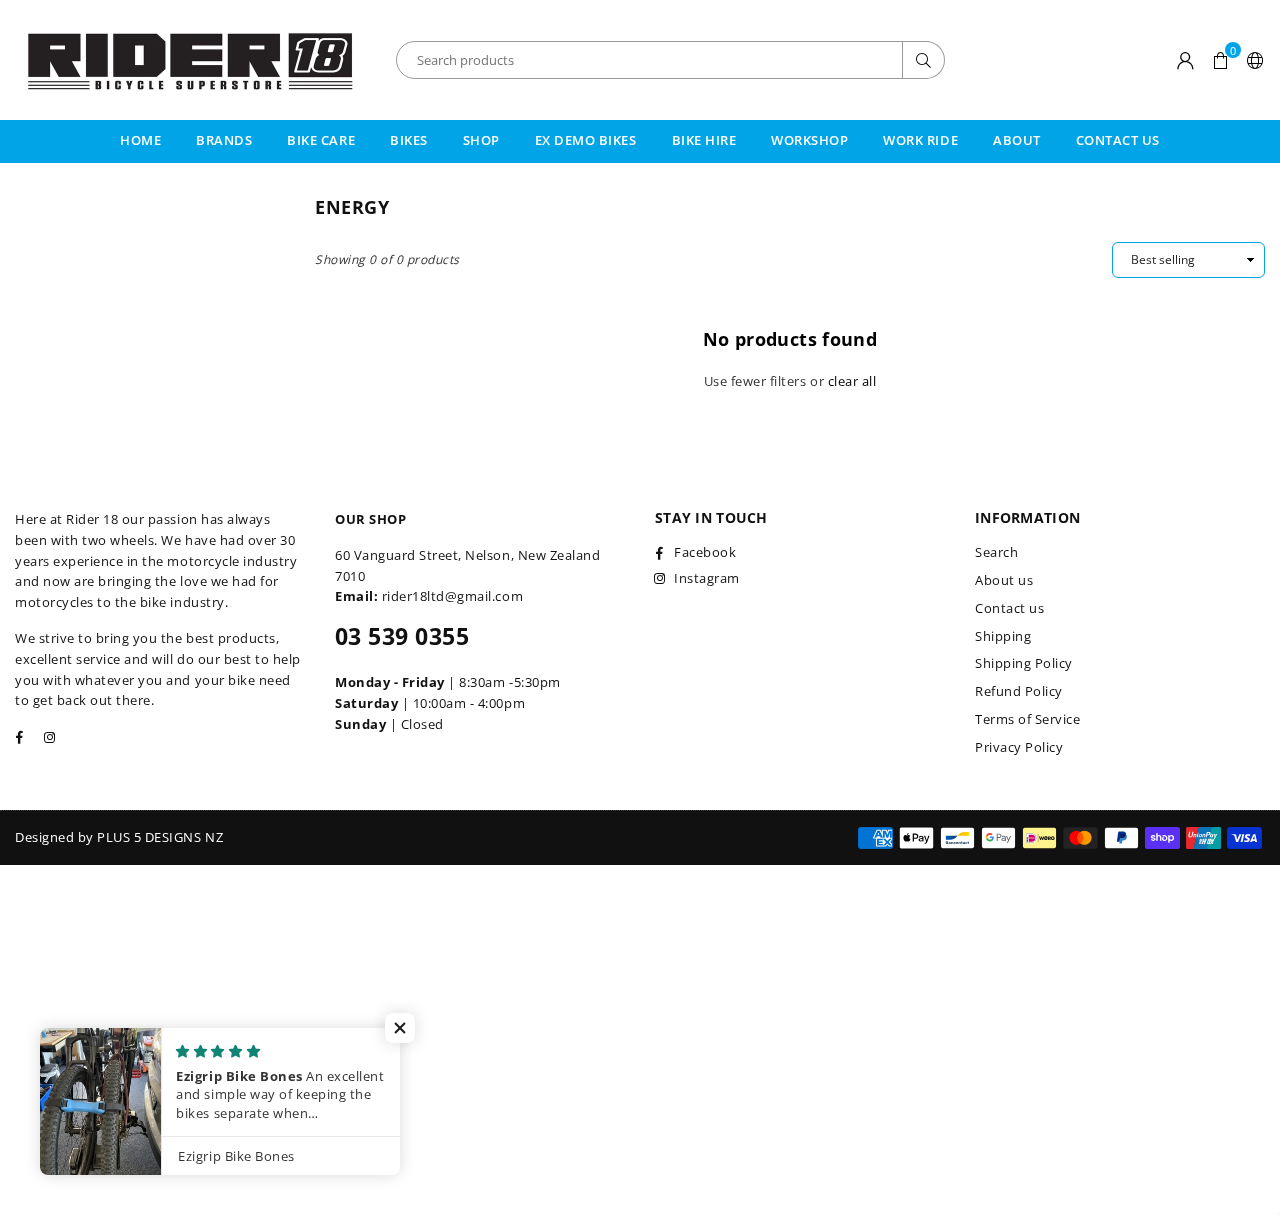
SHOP (481, 140)
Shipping (1003, 636)
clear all (852, 381)
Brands (224, 140)
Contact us (1009, 608)
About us (1004, 580)
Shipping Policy (1024, 663)
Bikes (409, 140)
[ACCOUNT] (1186, 60)
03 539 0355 (402, 636)
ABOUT (1017, 140)
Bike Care (321, 140)
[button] (1220, 60)
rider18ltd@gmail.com (452, 596)
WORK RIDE (920, 140)
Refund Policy (1019, 691)
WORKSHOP (809, 140)
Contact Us (1118, 140)
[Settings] (1251, 60)
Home (140, 140)
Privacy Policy (1019, 747)
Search (996, 552)
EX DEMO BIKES (586, 140)
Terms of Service (1027, 719)
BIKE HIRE (704, 140)
